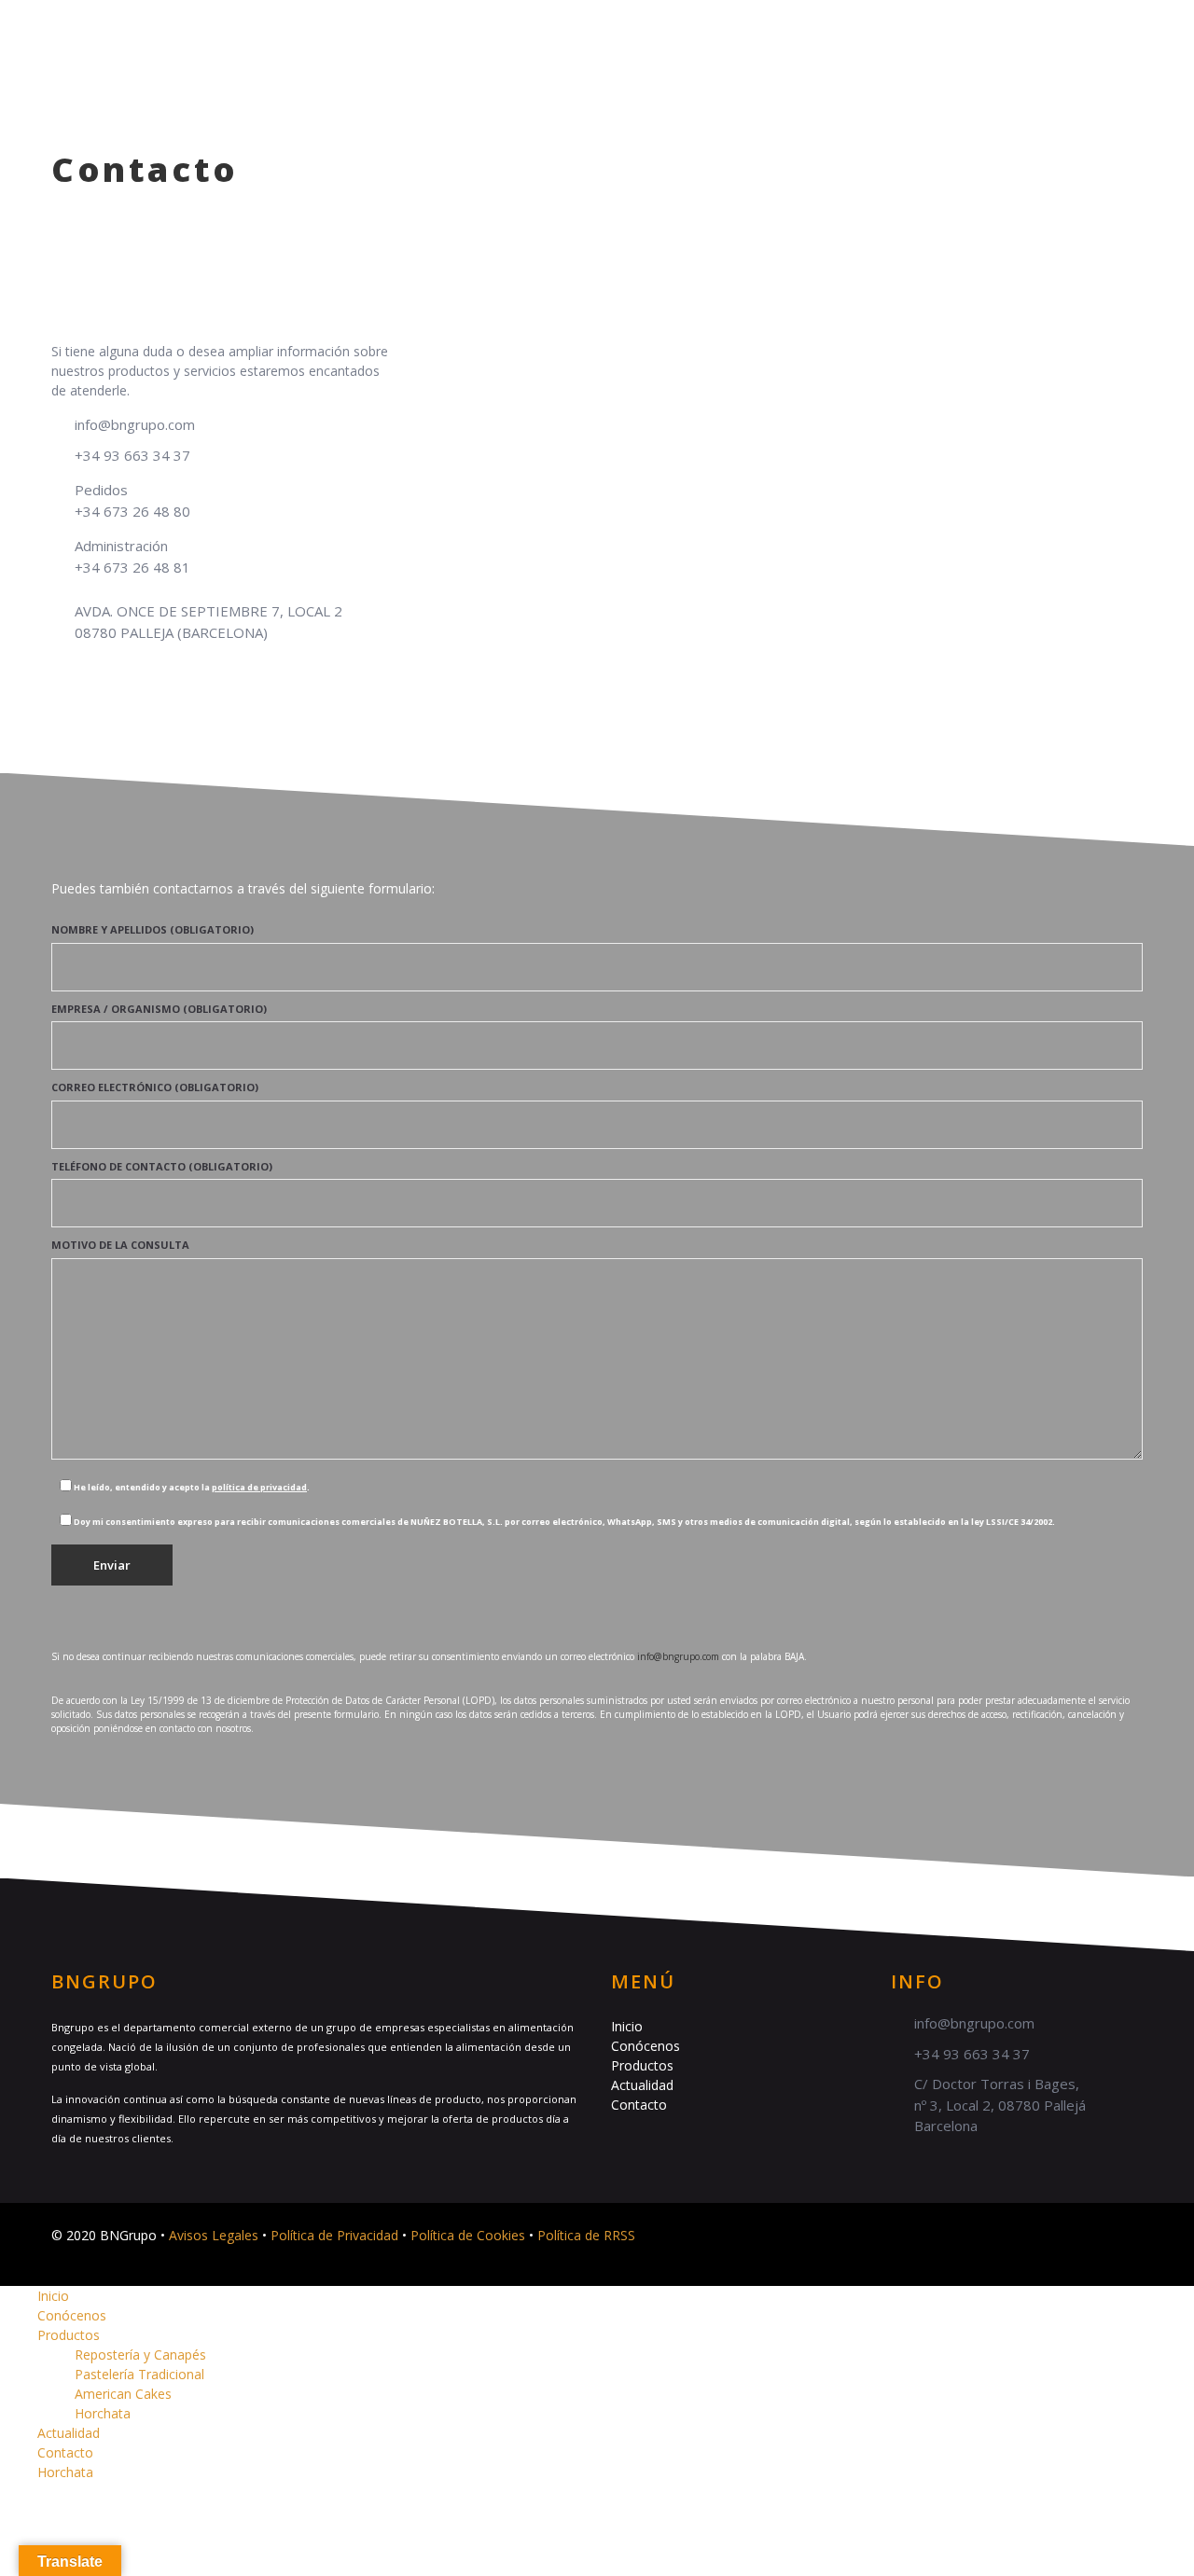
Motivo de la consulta (120, 1245)
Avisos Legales (214, 2235)
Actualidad (838, 32)
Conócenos (610, 32)
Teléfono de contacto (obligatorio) (162, 1166)
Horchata (1056, 32)
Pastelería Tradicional (139, 2374)
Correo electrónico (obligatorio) (155, 1087)
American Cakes (123, 2394)
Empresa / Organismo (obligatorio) (159, 1009)
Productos (723, 32)
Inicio (514, 32)
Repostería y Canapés (140, 2354)
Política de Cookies (468, 2235)
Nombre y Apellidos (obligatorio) (153, 929)
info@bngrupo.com (135, 424)
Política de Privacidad (334, 2235)
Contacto (950, 32)
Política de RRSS (586, 2235)
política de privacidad (259, 1487)
